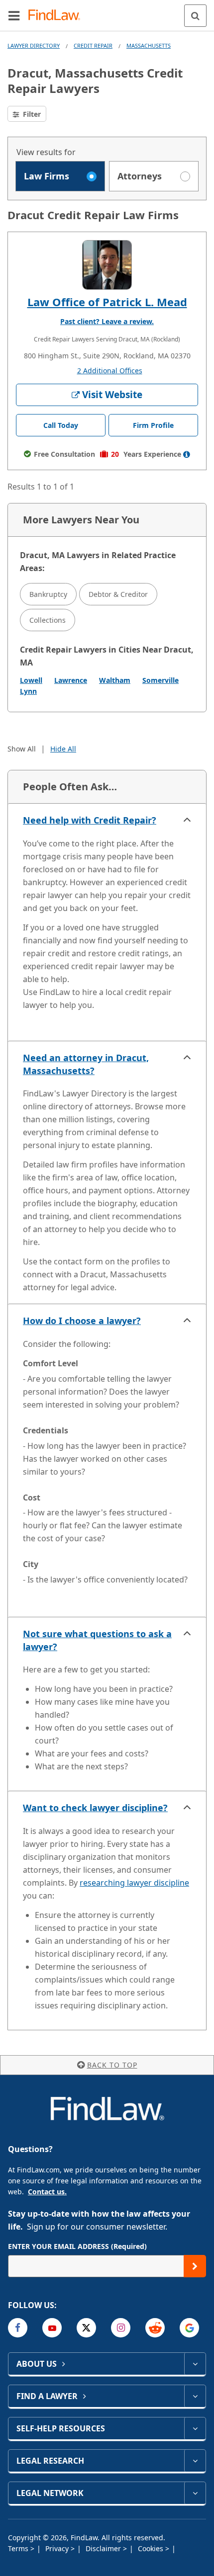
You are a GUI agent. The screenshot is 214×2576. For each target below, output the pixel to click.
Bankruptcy (48, 594)
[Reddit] (155, 2328)
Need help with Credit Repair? (90, 820)
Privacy (58, 2548)
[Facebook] (18, 2328)
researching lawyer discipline (134, 1883)
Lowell (31, 680)
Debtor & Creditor (118, 594)
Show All (22, 749)
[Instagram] (121, 2328)
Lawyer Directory (34, 45)
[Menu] (14, 15)
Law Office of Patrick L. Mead (107, 302)
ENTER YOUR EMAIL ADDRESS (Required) (77, 2246)
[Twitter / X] (86, 2328)
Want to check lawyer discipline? (95, 1808)
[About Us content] (195, 2364)
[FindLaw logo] (57, 16)
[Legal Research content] (195, 2461)
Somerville (160, 680)
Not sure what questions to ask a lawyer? (97, 1640)
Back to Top (112, 2065)
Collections (48, 620)
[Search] (195, 16)
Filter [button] (31, 114)
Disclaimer (104, 2548)
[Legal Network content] (195, 2493)
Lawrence (71, 680)
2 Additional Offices (110, 371)
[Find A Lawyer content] (195, 2396)
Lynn (28, 691)
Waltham (115, 680)
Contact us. (47, 2192)
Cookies (152, 2548)
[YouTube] (52, 2328)
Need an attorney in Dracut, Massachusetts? (86, 1064)
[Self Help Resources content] (195, 2428)
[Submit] (195, 2266)
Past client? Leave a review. (107, 321)
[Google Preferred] (189, 2328)
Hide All (63, 749)
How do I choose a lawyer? (82, 1321)
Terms (19, 2548)
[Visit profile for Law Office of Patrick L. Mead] (107, 265)
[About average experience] (187, 454)
